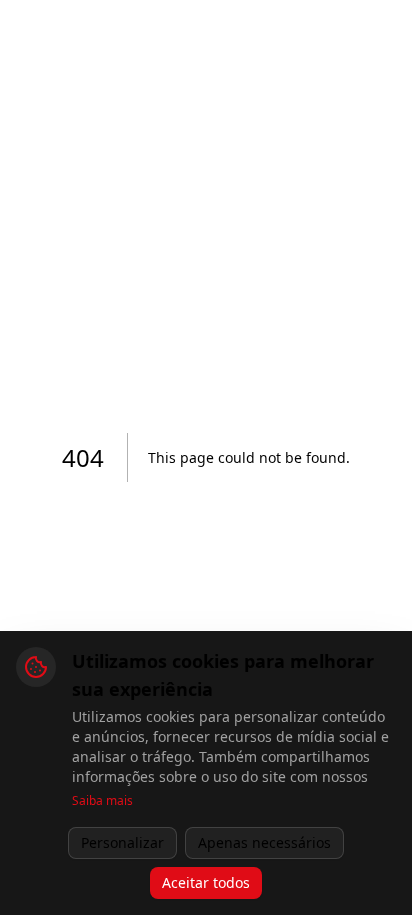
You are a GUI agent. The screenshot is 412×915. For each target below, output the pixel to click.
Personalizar (122, 842)
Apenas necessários (264, 842)
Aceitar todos (206, 882)
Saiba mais (102, 801)
